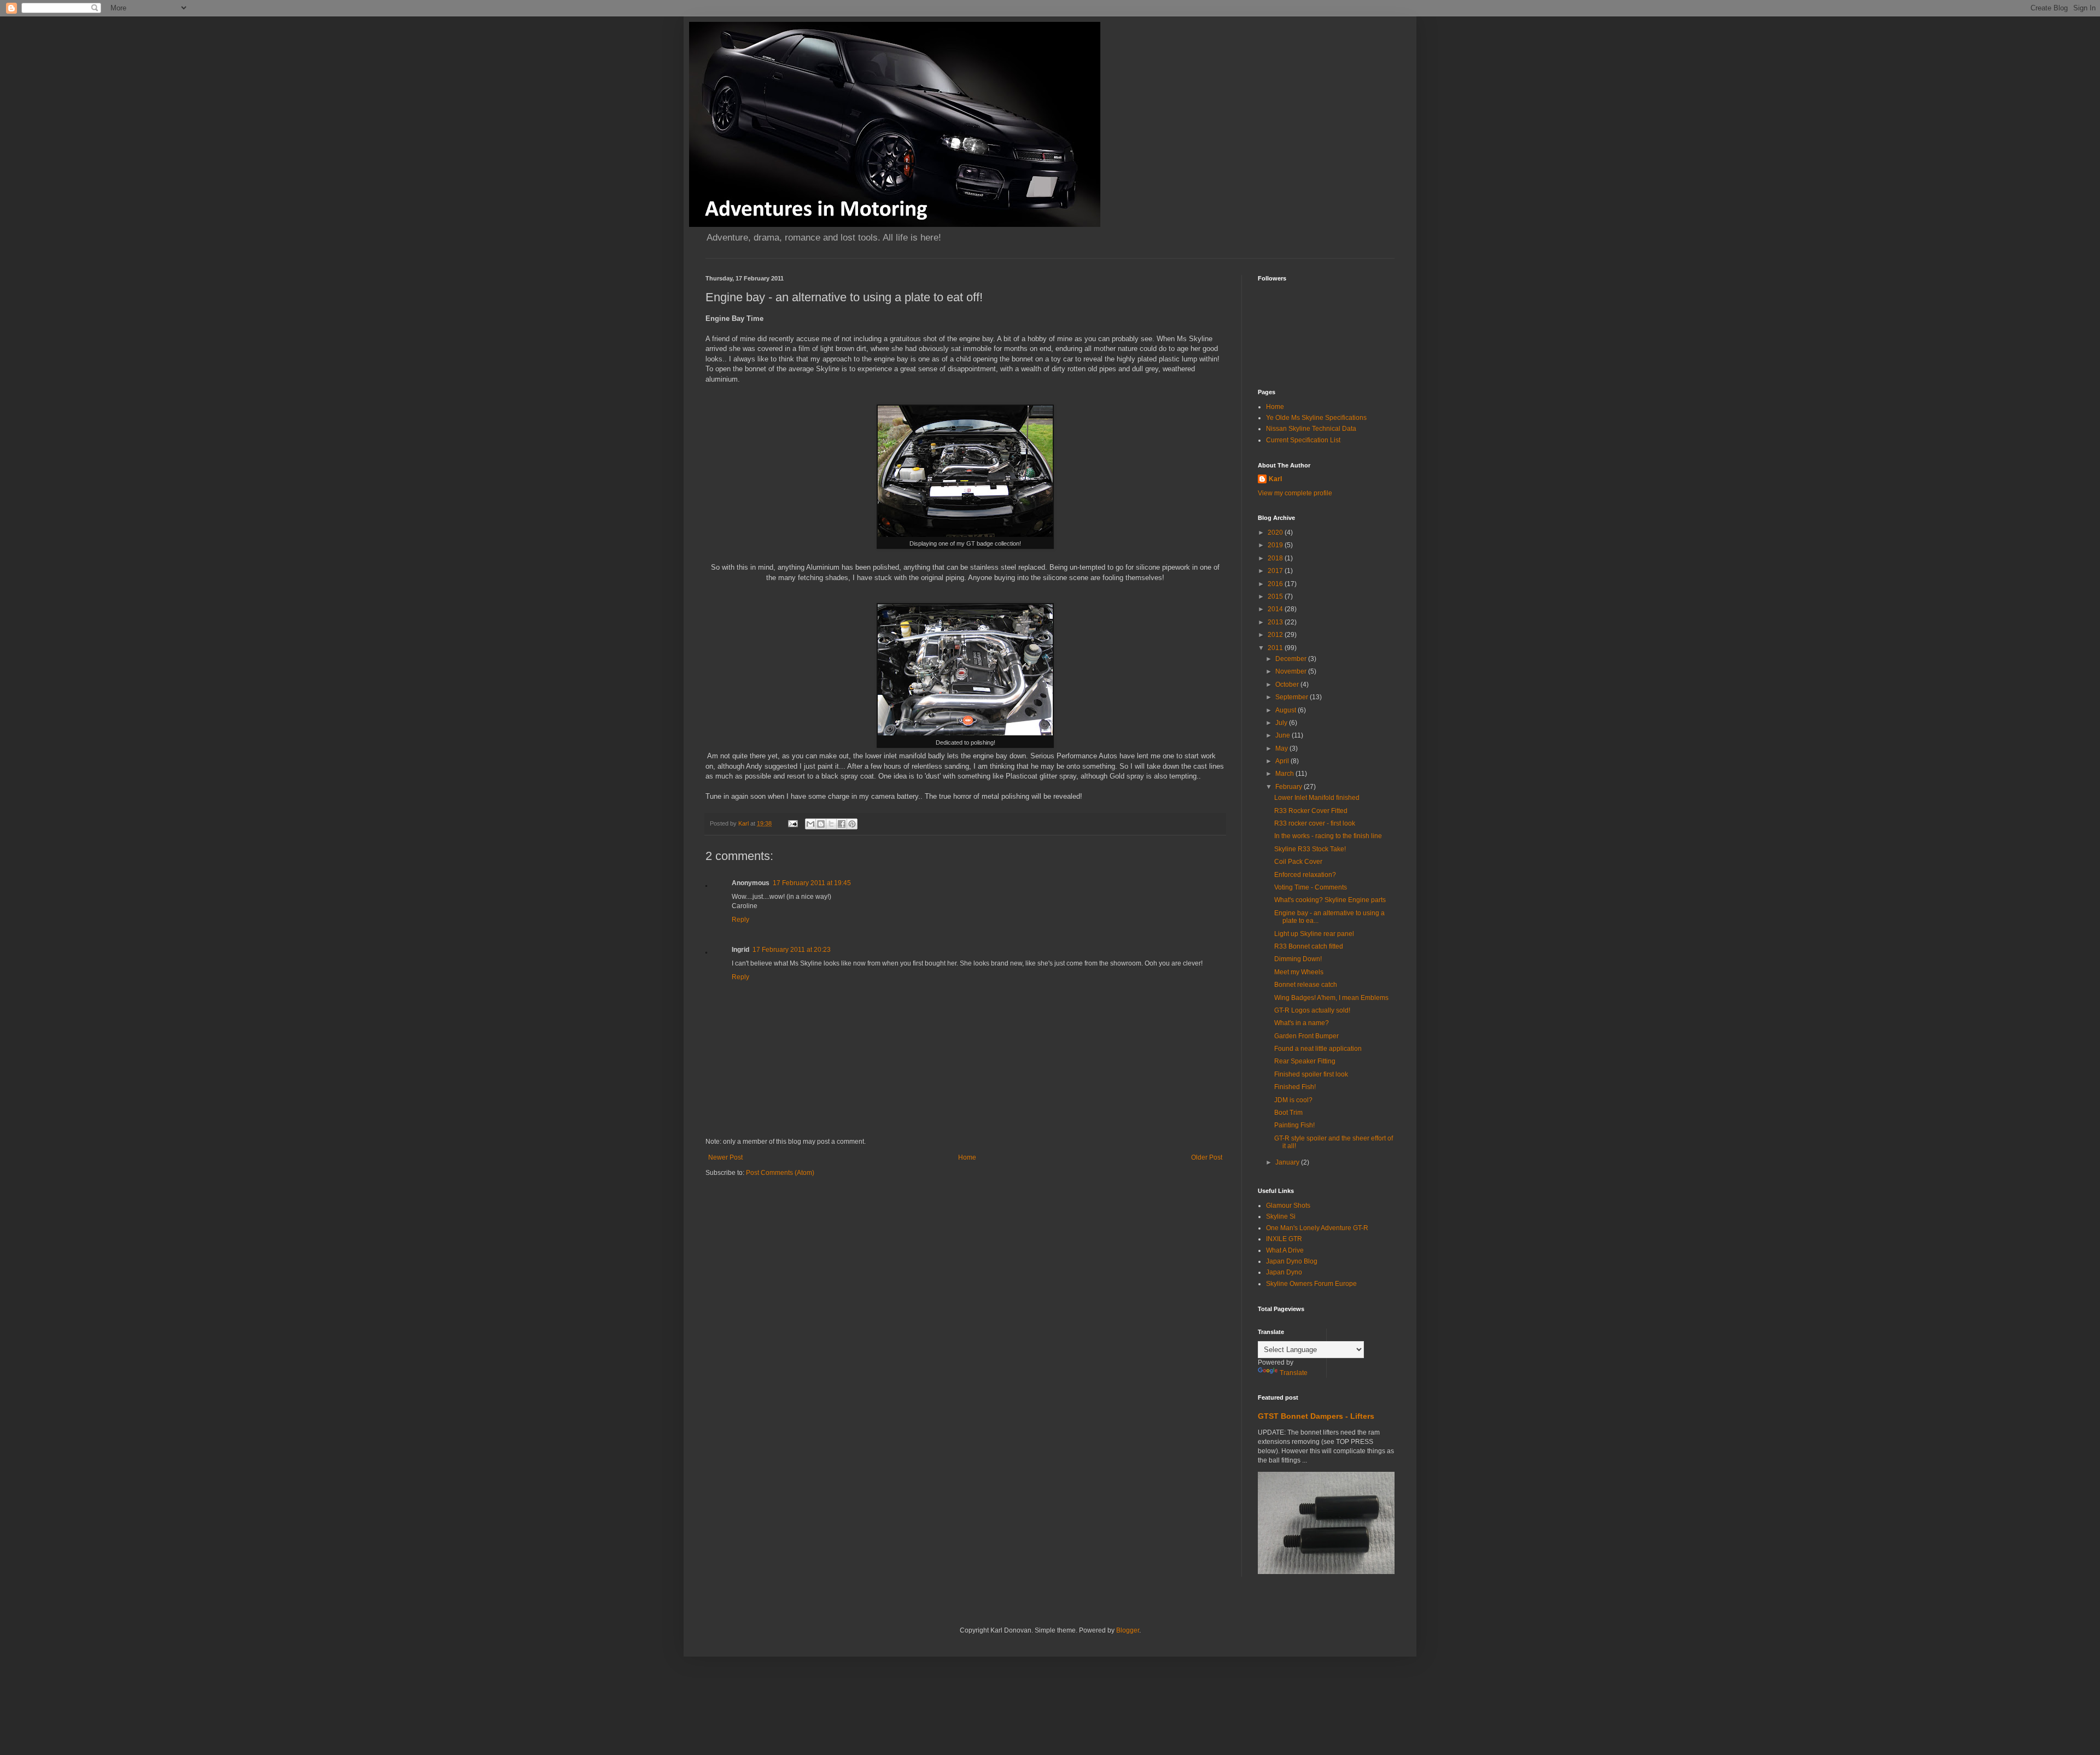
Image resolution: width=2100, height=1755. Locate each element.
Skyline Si (1281, 1216)
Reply (740, 920)
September (1293, 697)
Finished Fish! (1295, 1087)
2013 (1276, 622)
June (1284, 735)
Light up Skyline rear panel (1314, 934)
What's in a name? (1302, 1023)
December (1292, 659)
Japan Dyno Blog (1292, 1261)
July (1282, 723)
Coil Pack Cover (1298, 862)
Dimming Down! (1298, 959)
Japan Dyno (1284, 1272)
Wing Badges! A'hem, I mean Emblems (1331, 998)
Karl (1275, 479)
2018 (1276, 558)
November (1292, 671)
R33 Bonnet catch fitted (1309, 946)
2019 (1276, 545)
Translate (1294, 1373)
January (1288, 1162)
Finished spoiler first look (1311, 1074)
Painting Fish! (1294, 1125)
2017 (1276, 571)
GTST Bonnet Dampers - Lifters (1316, 1416)
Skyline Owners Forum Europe (1311, 1284)
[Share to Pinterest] (852, 824)
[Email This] (810, 824)
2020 (1276, 533)
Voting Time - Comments (1311, 887)
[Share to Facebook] (842, 824)
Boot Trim (1288, 1113)
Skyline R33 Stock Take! (1310, 849)
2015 (1276, 596)
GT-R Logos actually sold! (1312, 1010)
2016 (1276, 584)
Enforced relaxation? (1305, 875)
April (1283, 761)
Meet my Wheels (1299, 972)
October (1288, 685)
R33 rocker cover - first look (1315, 823)
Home (967, 1157)
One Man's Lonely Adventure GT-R (1317, 1228)
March (1285, 774)
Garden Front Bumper (1306, 1036)
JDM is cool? (1293, 1100)
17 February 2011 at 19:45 (812, 883)
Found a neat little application (1318, 1049)
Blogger (1128, 1630)
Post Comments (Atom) (780, 1173)
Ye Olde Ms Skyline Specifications (1316, 418)
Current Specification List (1303, 440)
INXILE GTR (1284, 1239)
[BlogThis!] (821, 824)
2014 (1276, 609)
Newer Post (725, 1157)
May (1282, 748)
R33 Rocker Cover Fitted (1311, 811)
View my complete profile (1295, 493)
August (1287, 710)
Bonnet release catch (1306, 985)
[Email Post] (792, 823)
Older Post (1207, 1157)
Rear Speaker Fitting (1305, 1061)
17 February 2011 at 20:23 (792, 950)
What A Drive (1285, 1250)
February (1290, 787)
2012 (1276, 635)
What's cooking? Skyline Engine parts (1330, 900)
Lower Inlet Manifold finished (1317, 798)
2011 (1276, 648)
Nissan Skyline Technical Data (1311, 429)
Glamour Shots (1288, 1206)
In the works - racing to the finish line (1328, 836)
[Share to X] (831, 824)
